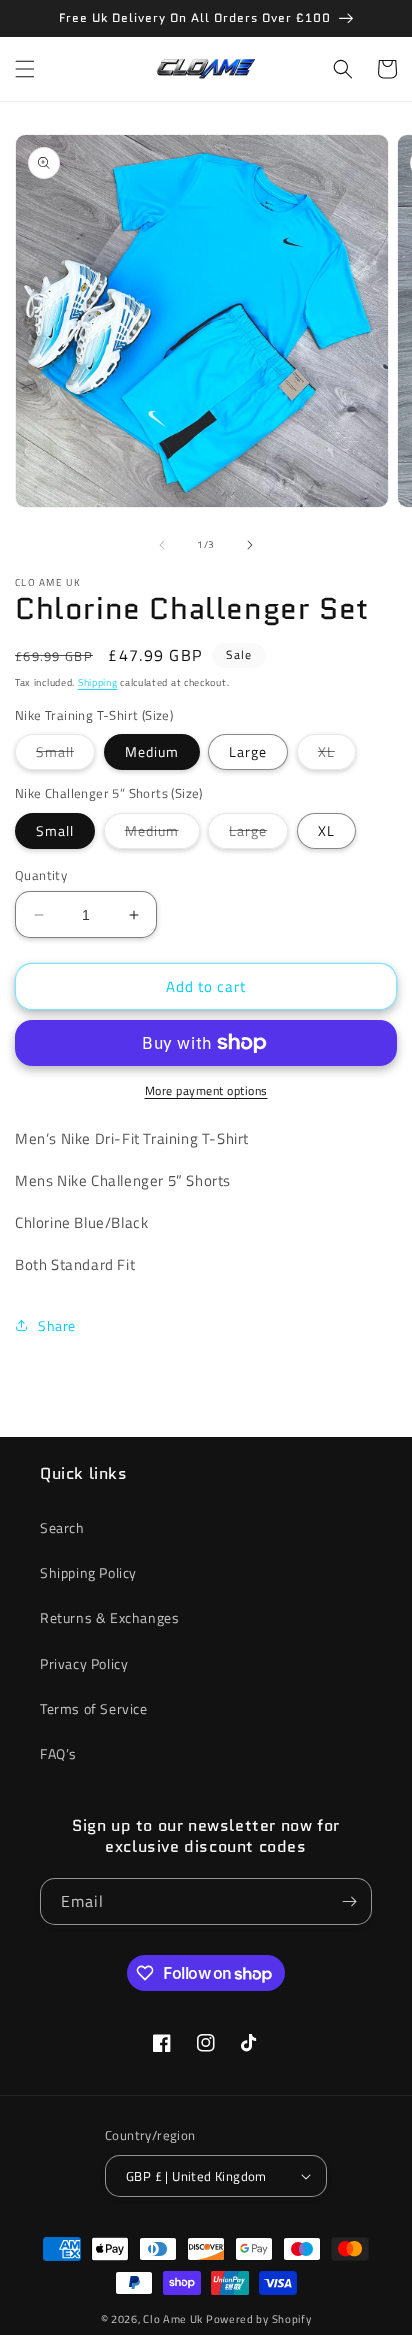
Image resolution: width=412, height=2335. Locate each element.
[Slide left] (162, 545)
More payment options (206, 1091)
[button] (25, 69)
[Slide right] (250, 545)
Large (248, 751)
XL (337, 755)
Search (62, 1527)
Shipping (98, 682)
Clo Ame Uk (173, 2319)
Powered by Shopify (259, 2319)
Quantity (41, 875)
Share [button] (57, 1325)
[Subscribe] (349, 1901)
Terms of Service (94, 1708)
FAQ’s (58, 1753)
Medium (152, 751)
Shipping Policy (88, 1572)
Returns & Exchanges (109, 1617)
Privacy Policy (84, 1663)
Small (65, 755)
